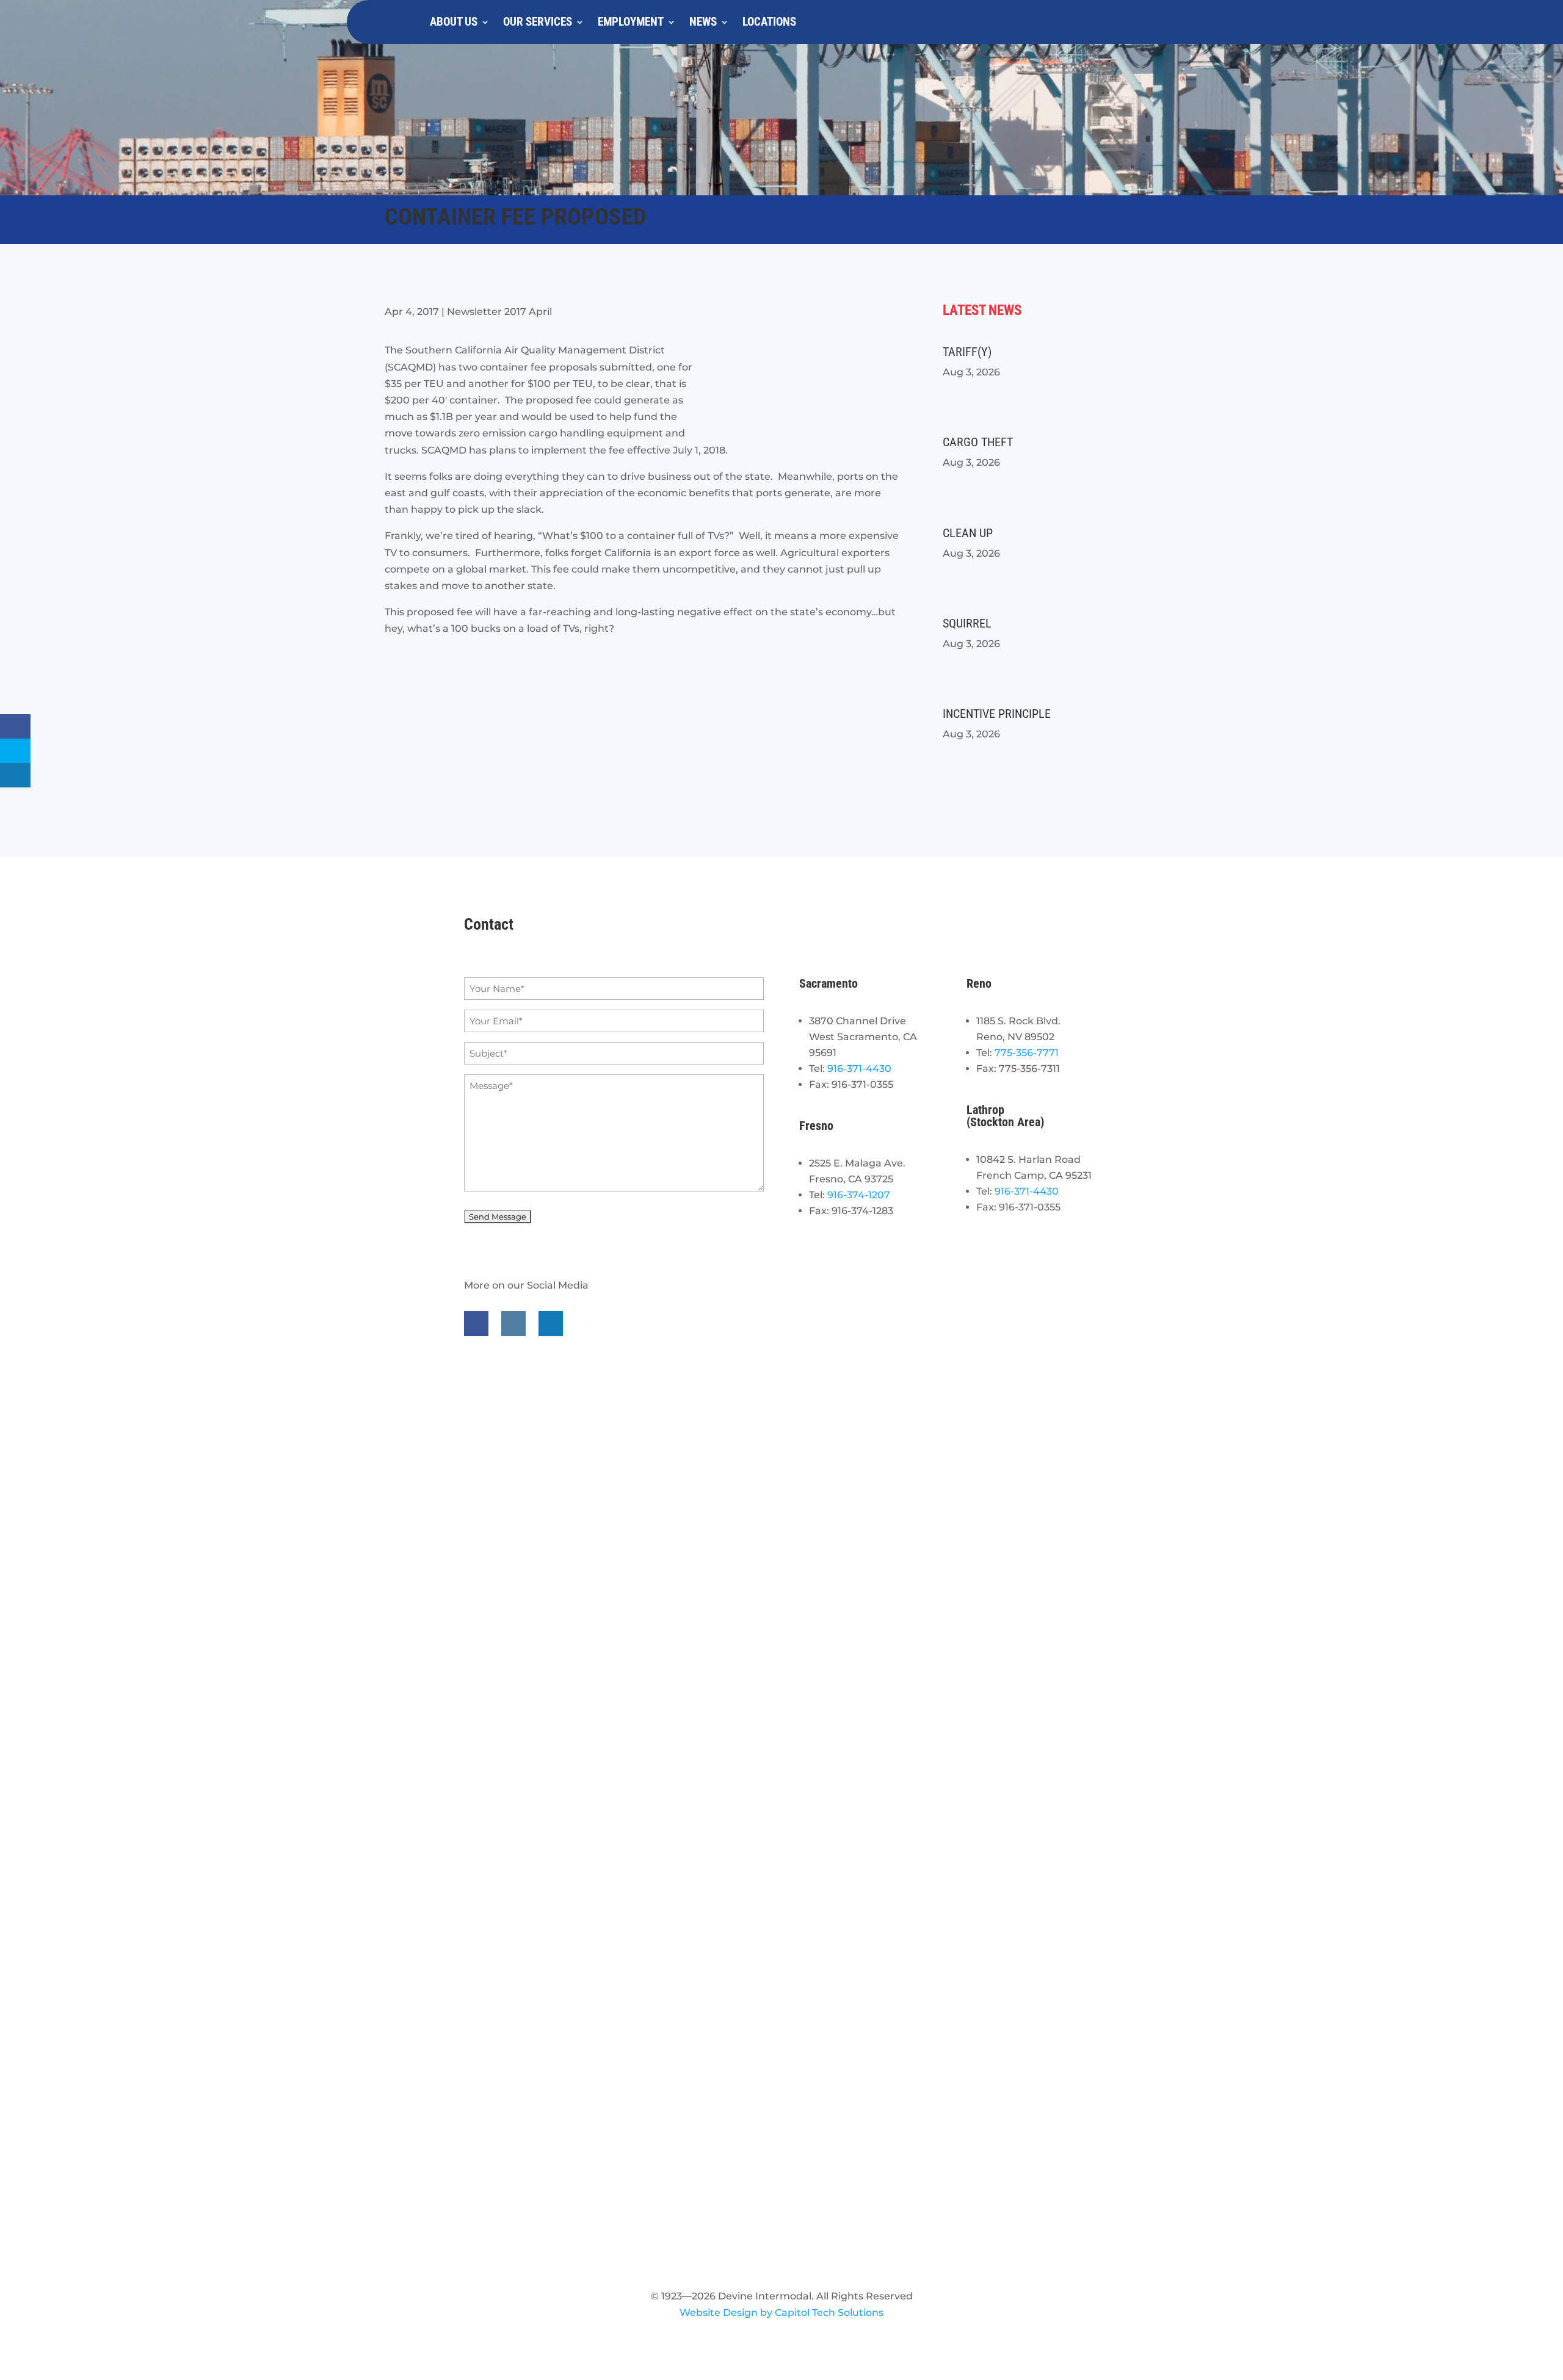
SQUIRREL (967, 623)
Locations (769, 22)
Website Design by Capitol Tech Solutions (781, 2313)
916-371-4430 (859, 1069)
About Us (454, 22)
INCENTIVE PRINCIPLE (997, 714)
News (703, 22)
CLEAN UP (968, 533)
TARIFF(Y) (967, 352)
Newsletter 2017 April (499, 312)
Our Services (538, 22)
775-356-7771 (1027, 1053)
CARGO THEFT (978, 442)
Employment (631, 22)
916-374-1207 (859, 1195)
